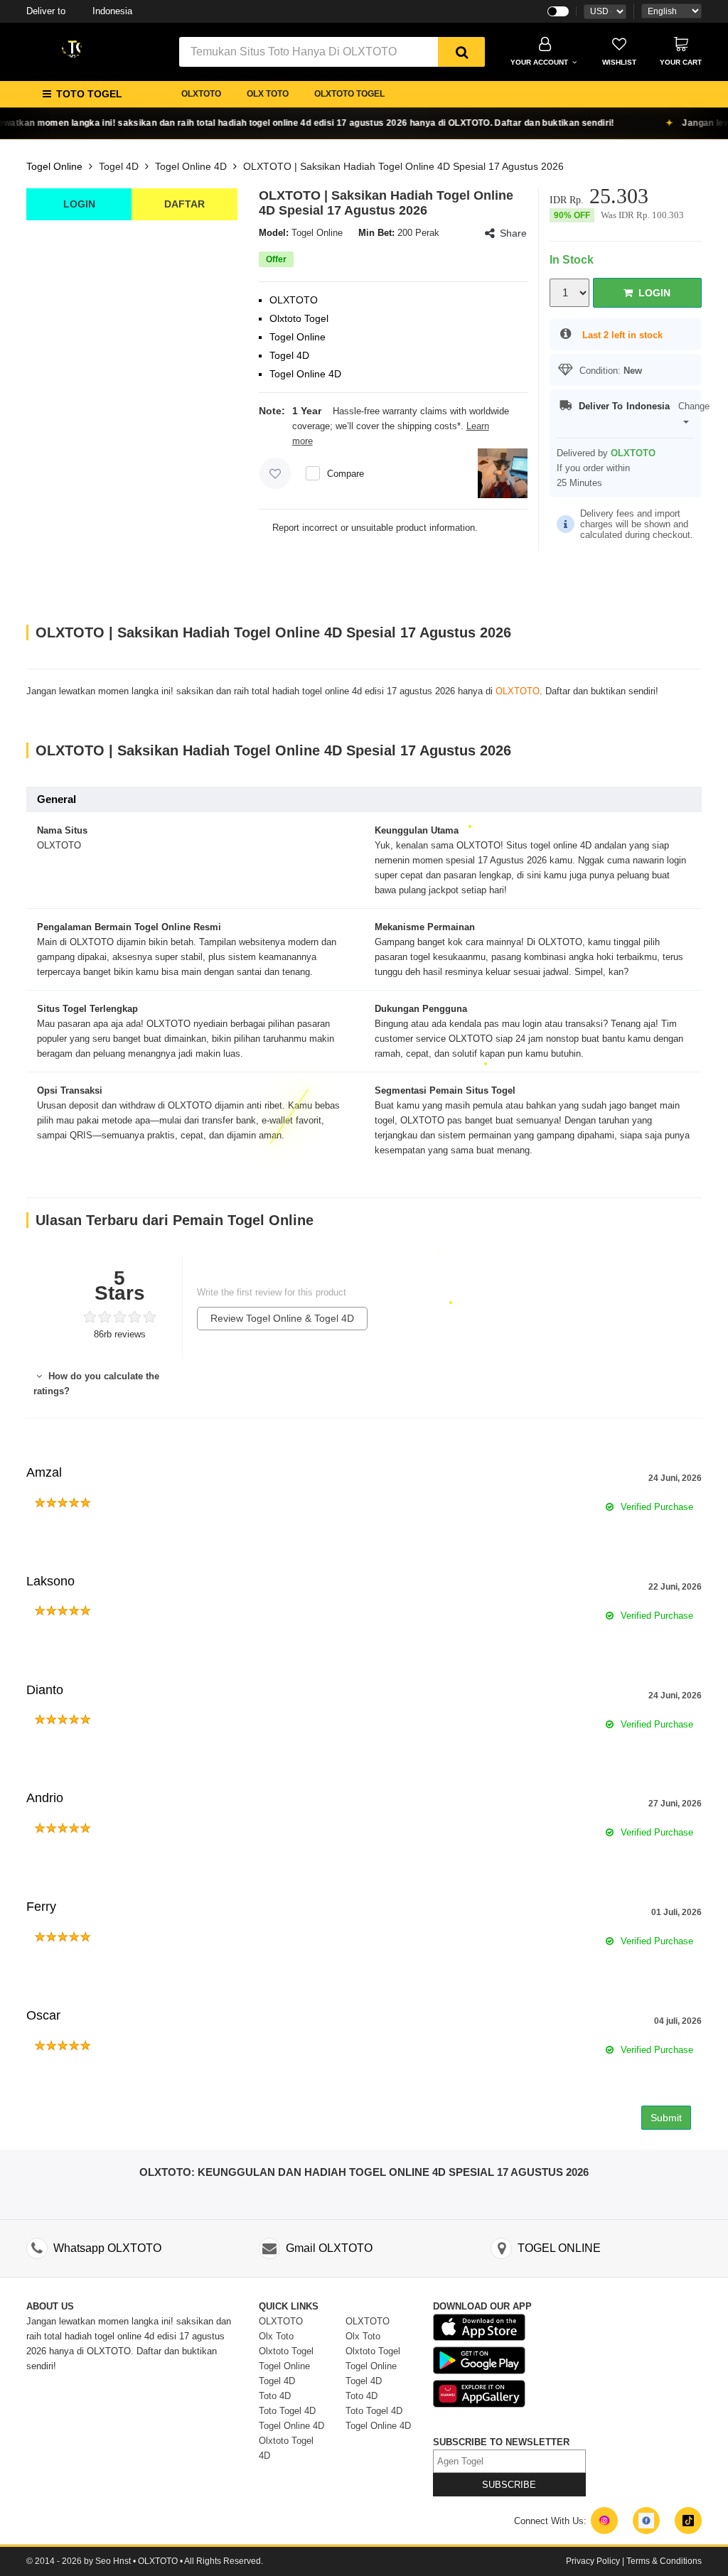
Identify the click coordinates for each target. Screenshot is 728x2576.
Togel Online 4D (191, 166)
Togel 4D (119, 166)
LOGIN (79, 204)
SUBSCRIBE (509, 2485)
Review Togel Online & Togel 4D (282, 1318)
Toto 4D (275, 2396)
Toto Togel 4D (287, 2411)
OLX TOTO (268, 94)
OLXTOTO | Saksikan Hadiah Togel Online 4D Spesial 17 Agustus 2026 (403, 166)
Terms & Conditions (664, 2561)
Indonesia (79, 11)
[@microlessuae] (604, 2521)
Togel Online (54, 166)
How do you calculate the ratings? (96, 1384)
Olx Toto (276, 2336)
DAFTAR (184, 204)
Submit (666, 2118)
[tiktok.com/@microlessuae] (688, 2521)
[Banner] (73, 48)
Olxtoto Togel (286, 2351)
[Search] (461, 52)
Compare (346, 474)
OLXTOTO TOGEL (349, 94)
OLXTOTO (201, 94)
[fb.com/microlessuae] (646, 2521)
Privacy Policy (593, 2561)
